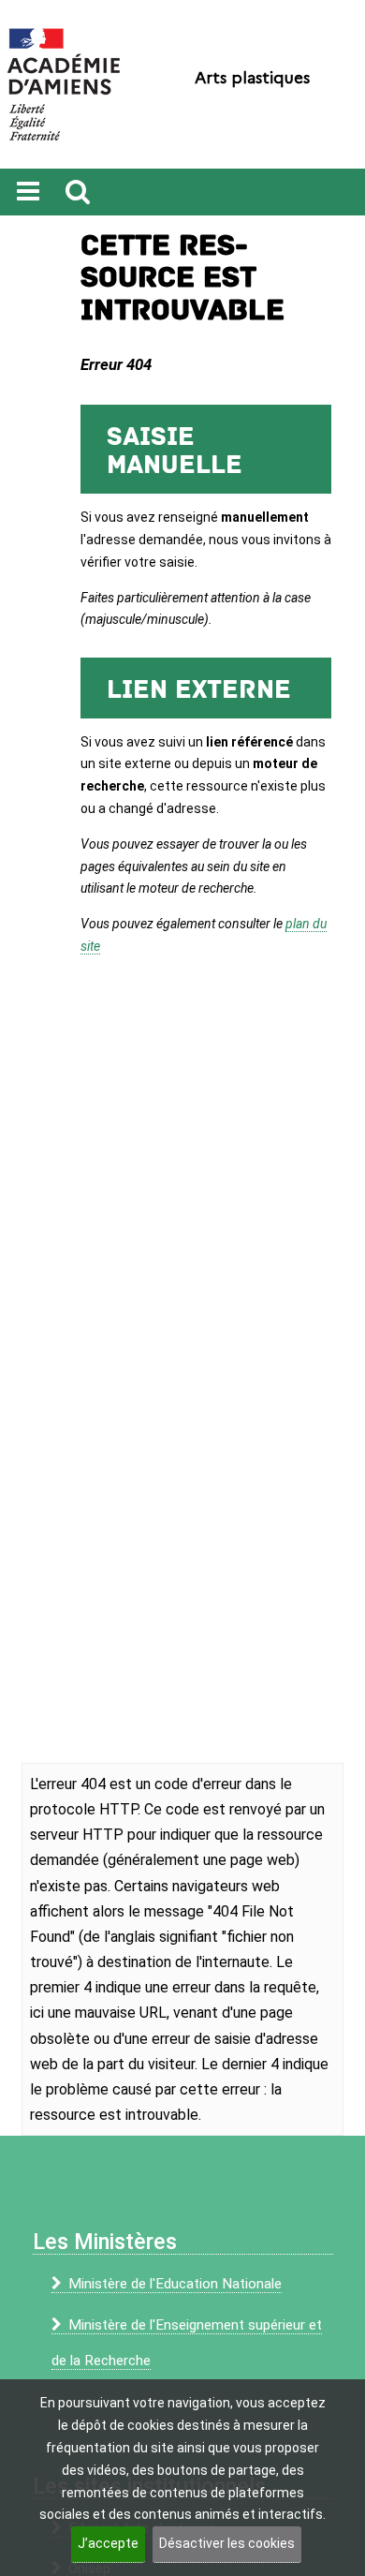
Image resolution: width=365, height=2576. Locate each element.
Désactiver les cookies (227, 2543)
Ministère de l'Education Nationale (175, 2284)
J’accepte (108, 2543)
